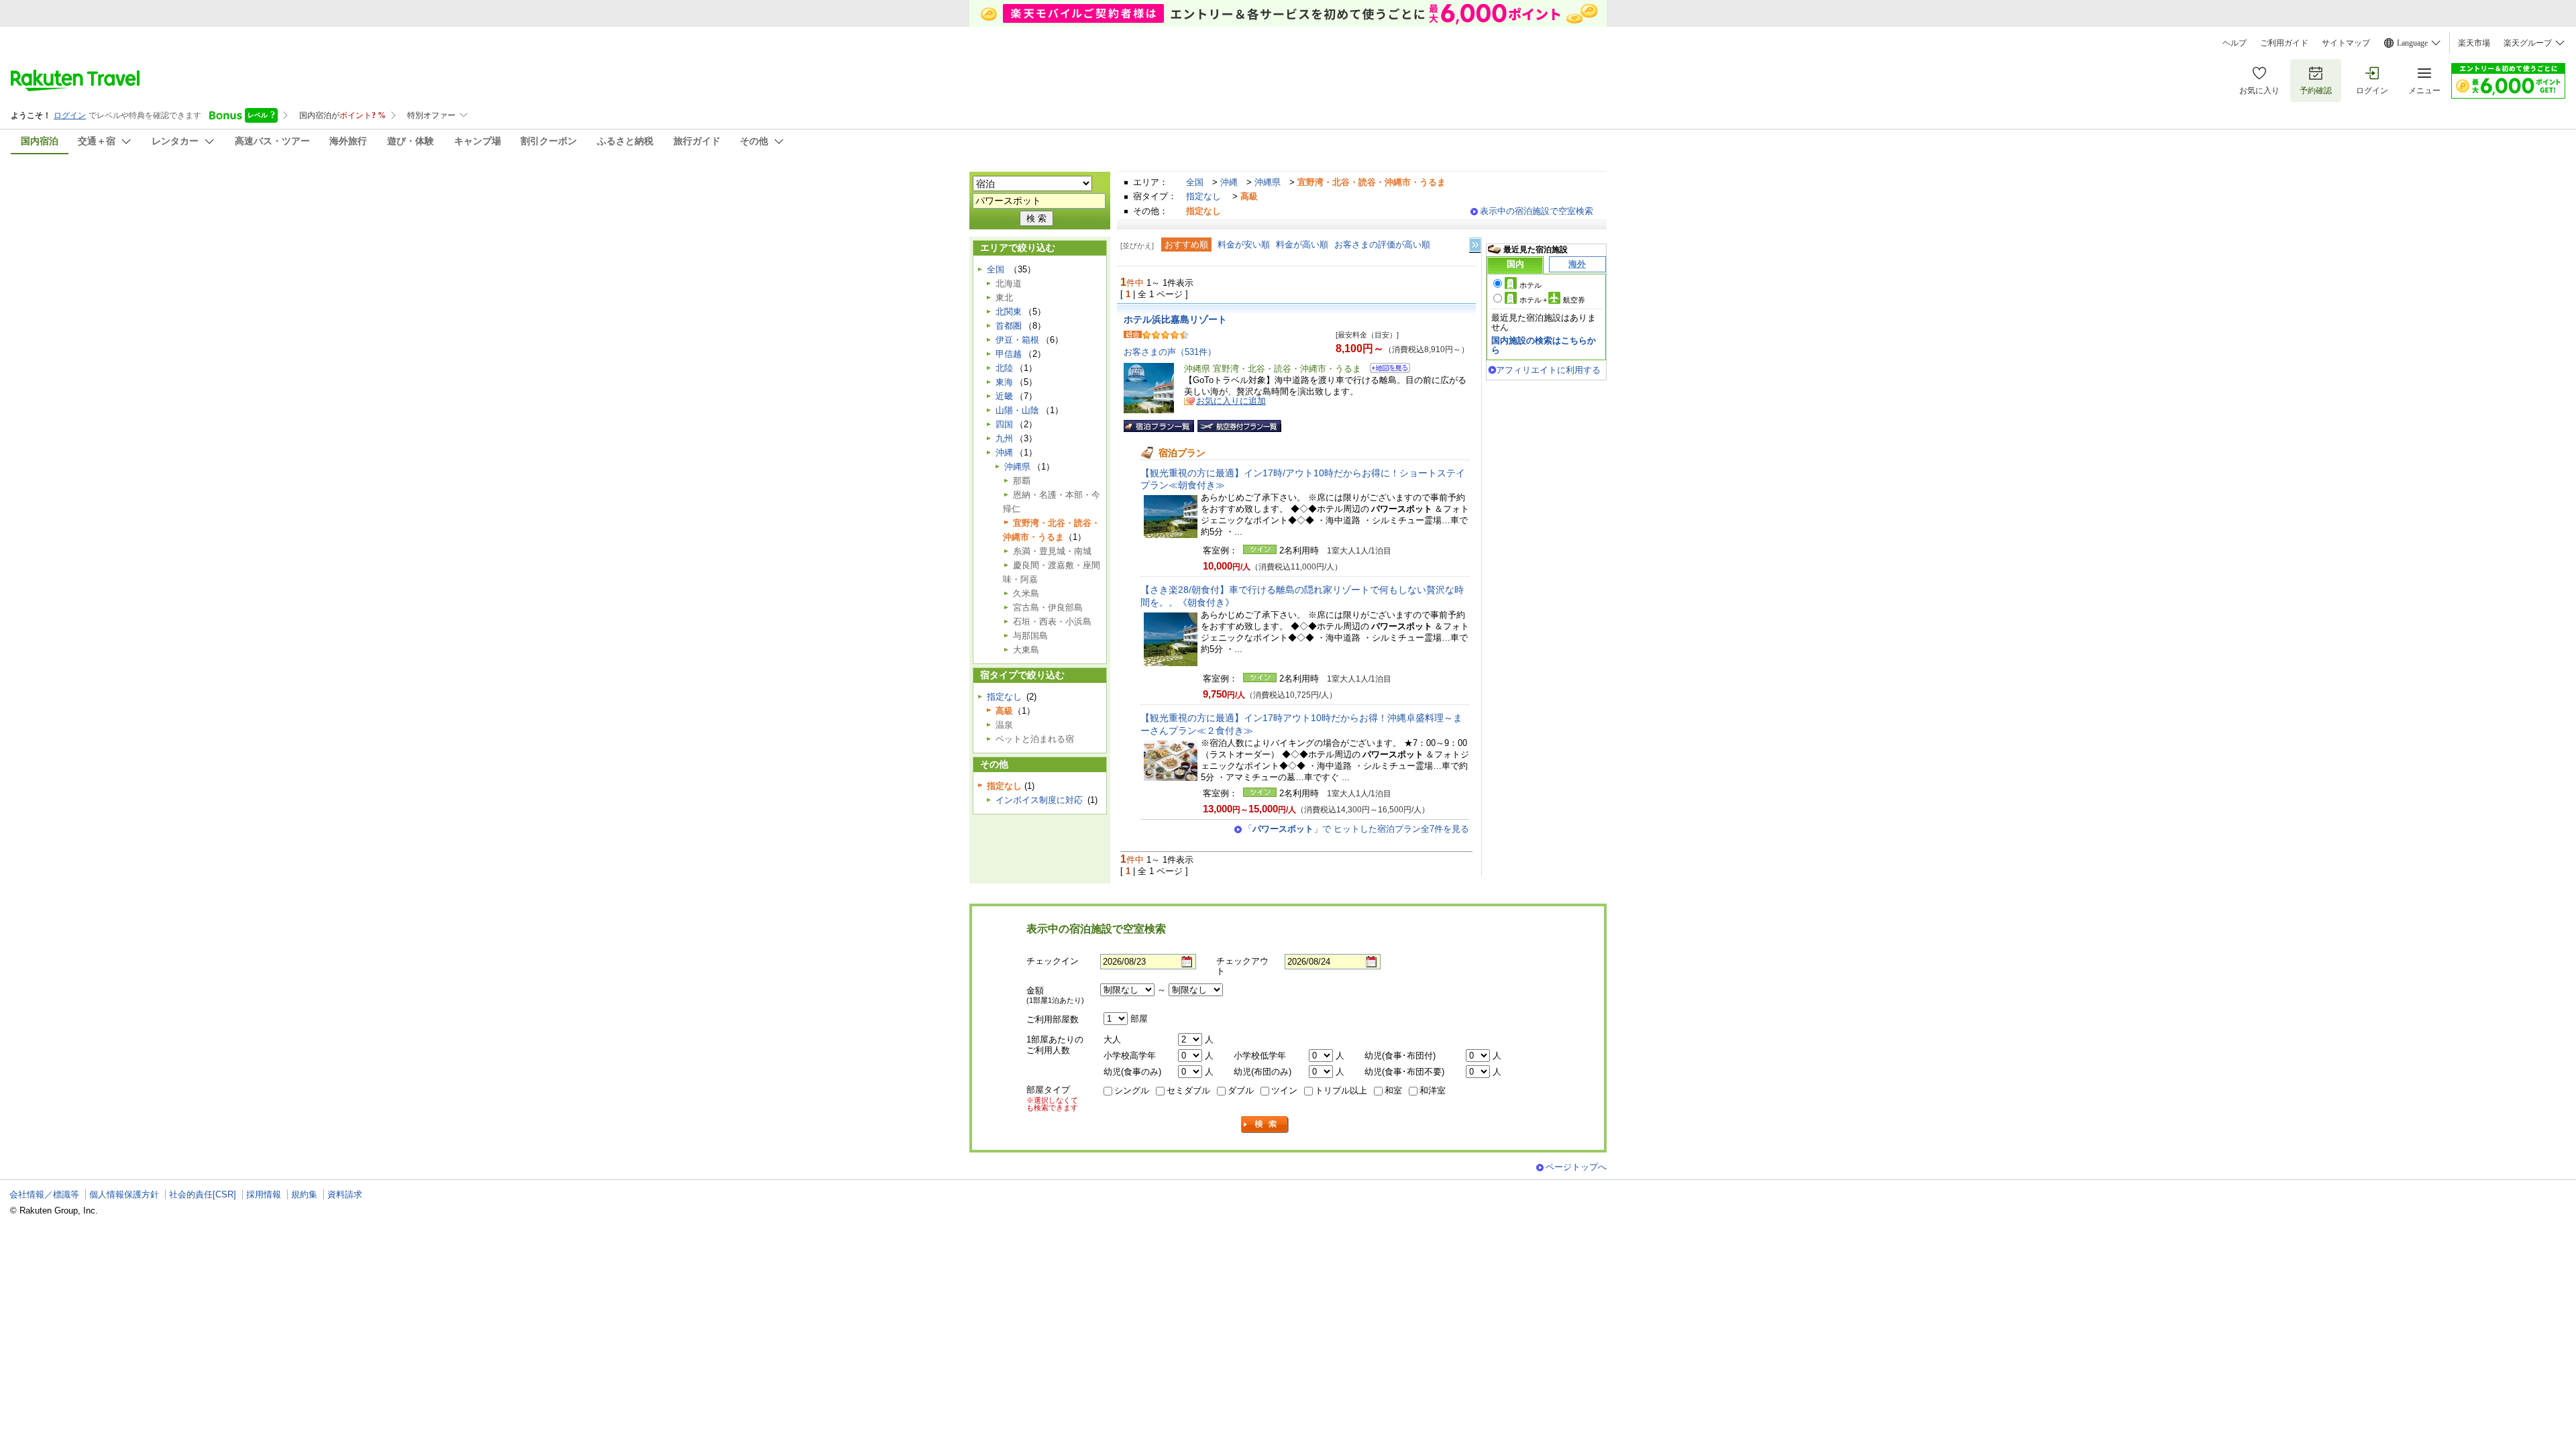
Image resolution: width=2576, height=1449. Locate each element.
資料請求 (345, 1194)
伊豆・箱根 (1017, 340)
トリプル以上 (1341, 1090)
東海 (1004, 382)
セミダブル (1188, 1090)
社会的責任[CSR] (203, 1194)
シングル (1132, 1090)
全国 (1195, 182)
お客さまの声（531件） (1170, 352)
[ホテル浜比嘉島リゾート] (1386, 370)
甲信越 (1009, 354)
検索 (1265, 1125)
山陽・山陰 (1017, 410)
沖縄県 (1268, 182)
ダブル (1241, 1090)
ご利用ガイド (2284, 43)
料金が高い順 (1302, 245)
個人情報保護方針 (124, 1194)
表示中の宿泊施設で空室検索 (1537, 211)
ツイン (1284, 1090)
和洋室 (1433, 1090)
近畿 (1004, 396)
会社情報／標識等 (44, 1194)
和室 (1393, 1090)
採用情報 (264, 1194)
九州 (1004, 438)
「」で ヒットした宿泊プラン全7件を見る (1356, 829)
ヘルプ (2235, 43)
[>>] (1476, 245)
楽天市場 (2474, 43)
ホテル (1531, 285)
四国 (1004, 424)
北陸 (1004, 368)
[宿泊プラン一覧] (1159, 426)
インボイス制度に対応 (1039, 800)
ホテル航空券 (1552, 300)
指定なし (1203, 196)
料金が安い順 (1244, 245)
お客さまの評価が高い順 (1382, 245)
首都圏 (1009, 326)
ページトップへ (1576, 1167)
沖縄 (1229, 182)
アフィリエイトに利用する (1548, 370)
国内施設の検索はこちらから (1544, 345)
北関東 (1009, 312)
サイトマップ (2346, 43)
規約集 (304, 1194)
